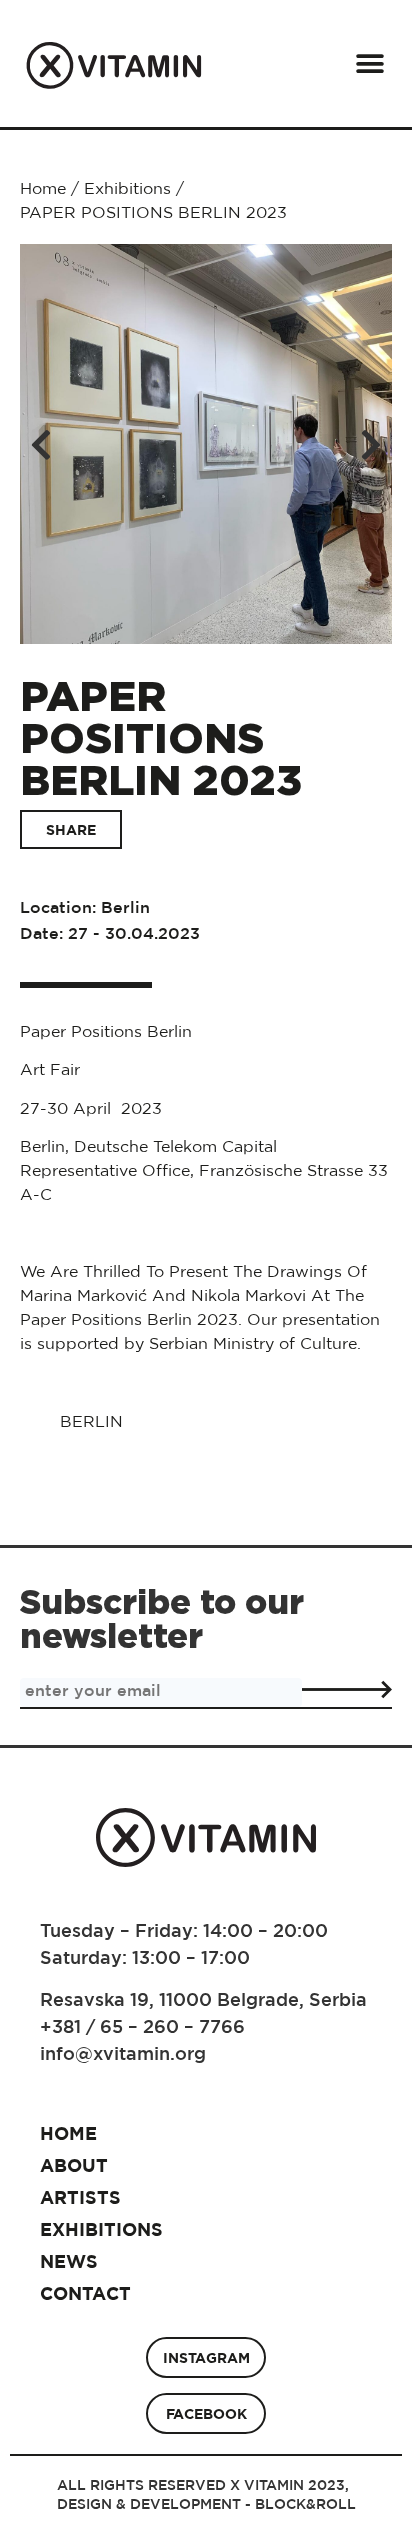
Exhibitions (127, 188)
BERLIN (91, 1421)
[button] (369, 63)
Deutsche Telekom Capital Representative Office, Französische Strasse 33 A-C (204, 1170)
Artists (80, 2197)
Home (43, 188)
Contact (85, 2293)
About (74, 2165)
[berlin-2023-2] (206, 444)
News (69, 2261)
